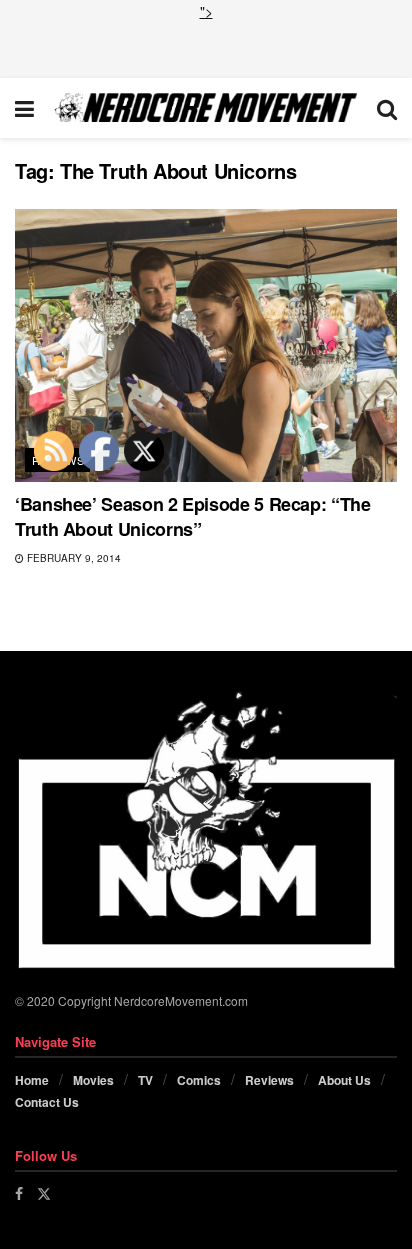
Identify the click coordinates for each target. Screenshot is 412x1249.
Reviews (269, 1080)
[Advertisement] (206, 47)
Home (32, 1080)
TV (145, 1080)
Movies (93, 1080)
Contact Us (47, 1102)
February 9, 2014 (72, 558)
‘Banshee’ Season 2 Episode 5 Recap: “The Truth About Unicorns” (193, 516)
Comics (199, 1080)
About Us (344, 1080)
